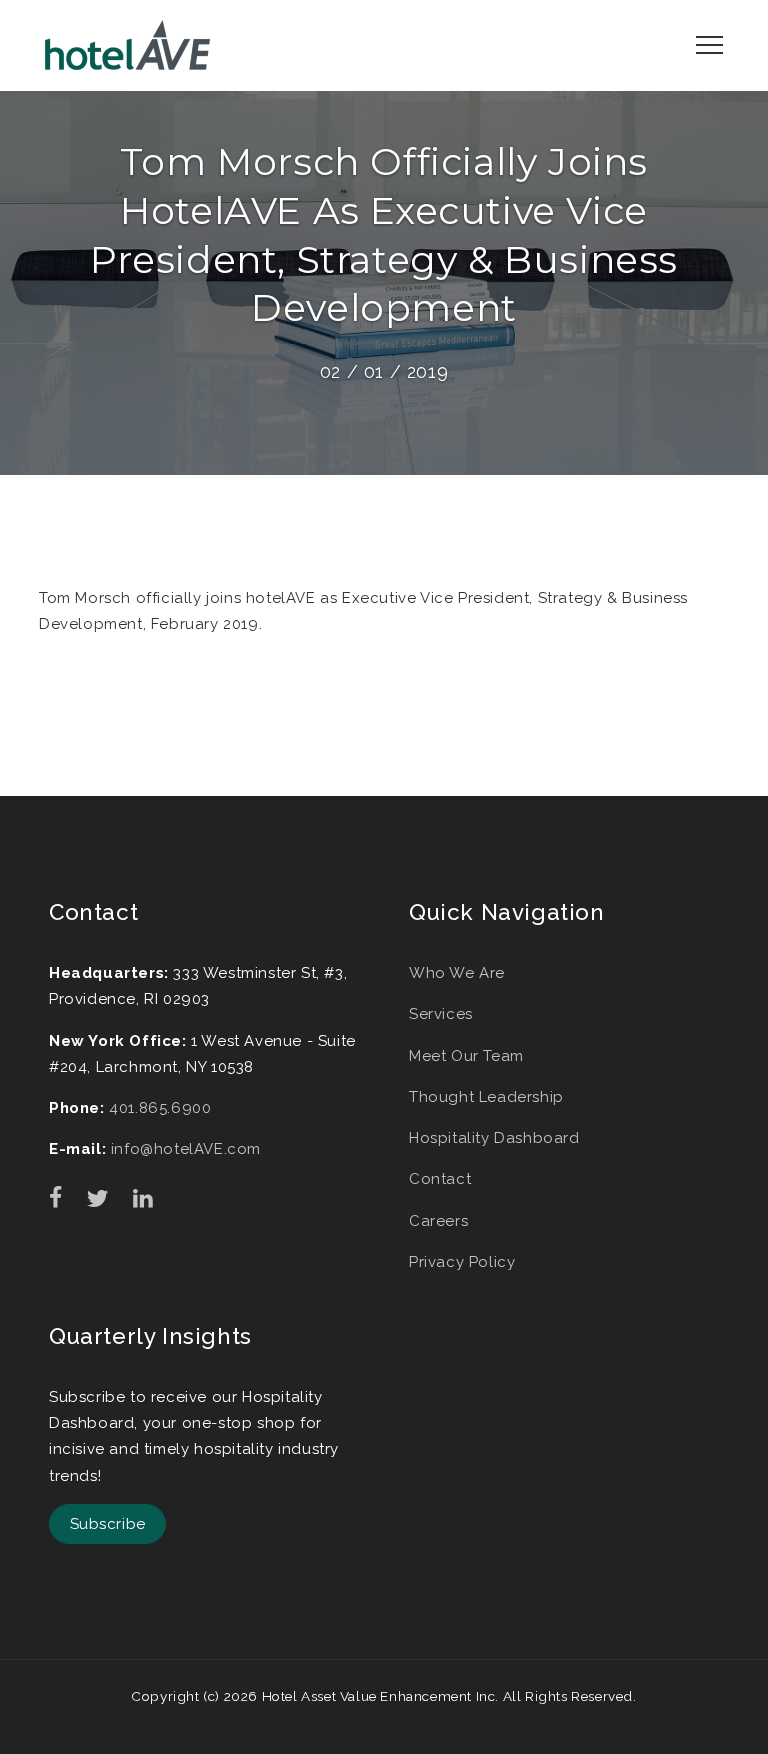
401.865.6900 (160, 1108)
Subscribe (108, 1524)
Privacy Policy (462, 1262)
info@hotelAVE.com (186, 1149)
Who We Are (457, 973)
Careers (438, 1221)
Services (441, 1014)
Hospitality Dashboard (494, 1138)
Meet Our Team (466, 1056)
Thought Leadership (486, 1097)
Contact (440, 1179)
